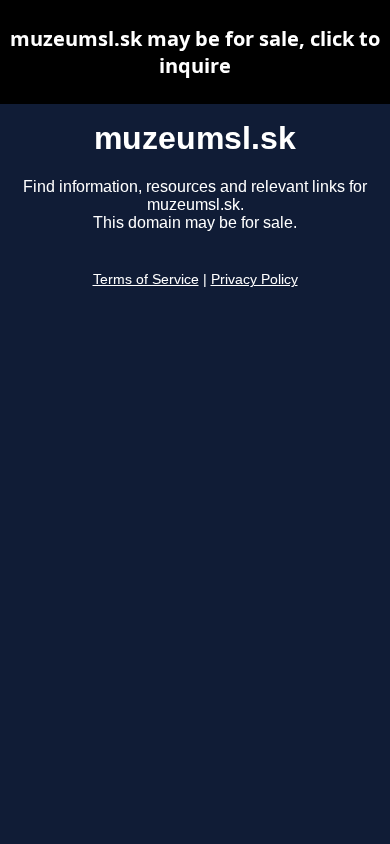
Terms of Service (146, 279)
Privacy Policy (254, 279)
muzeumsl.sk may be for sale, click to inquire (195, 52)
